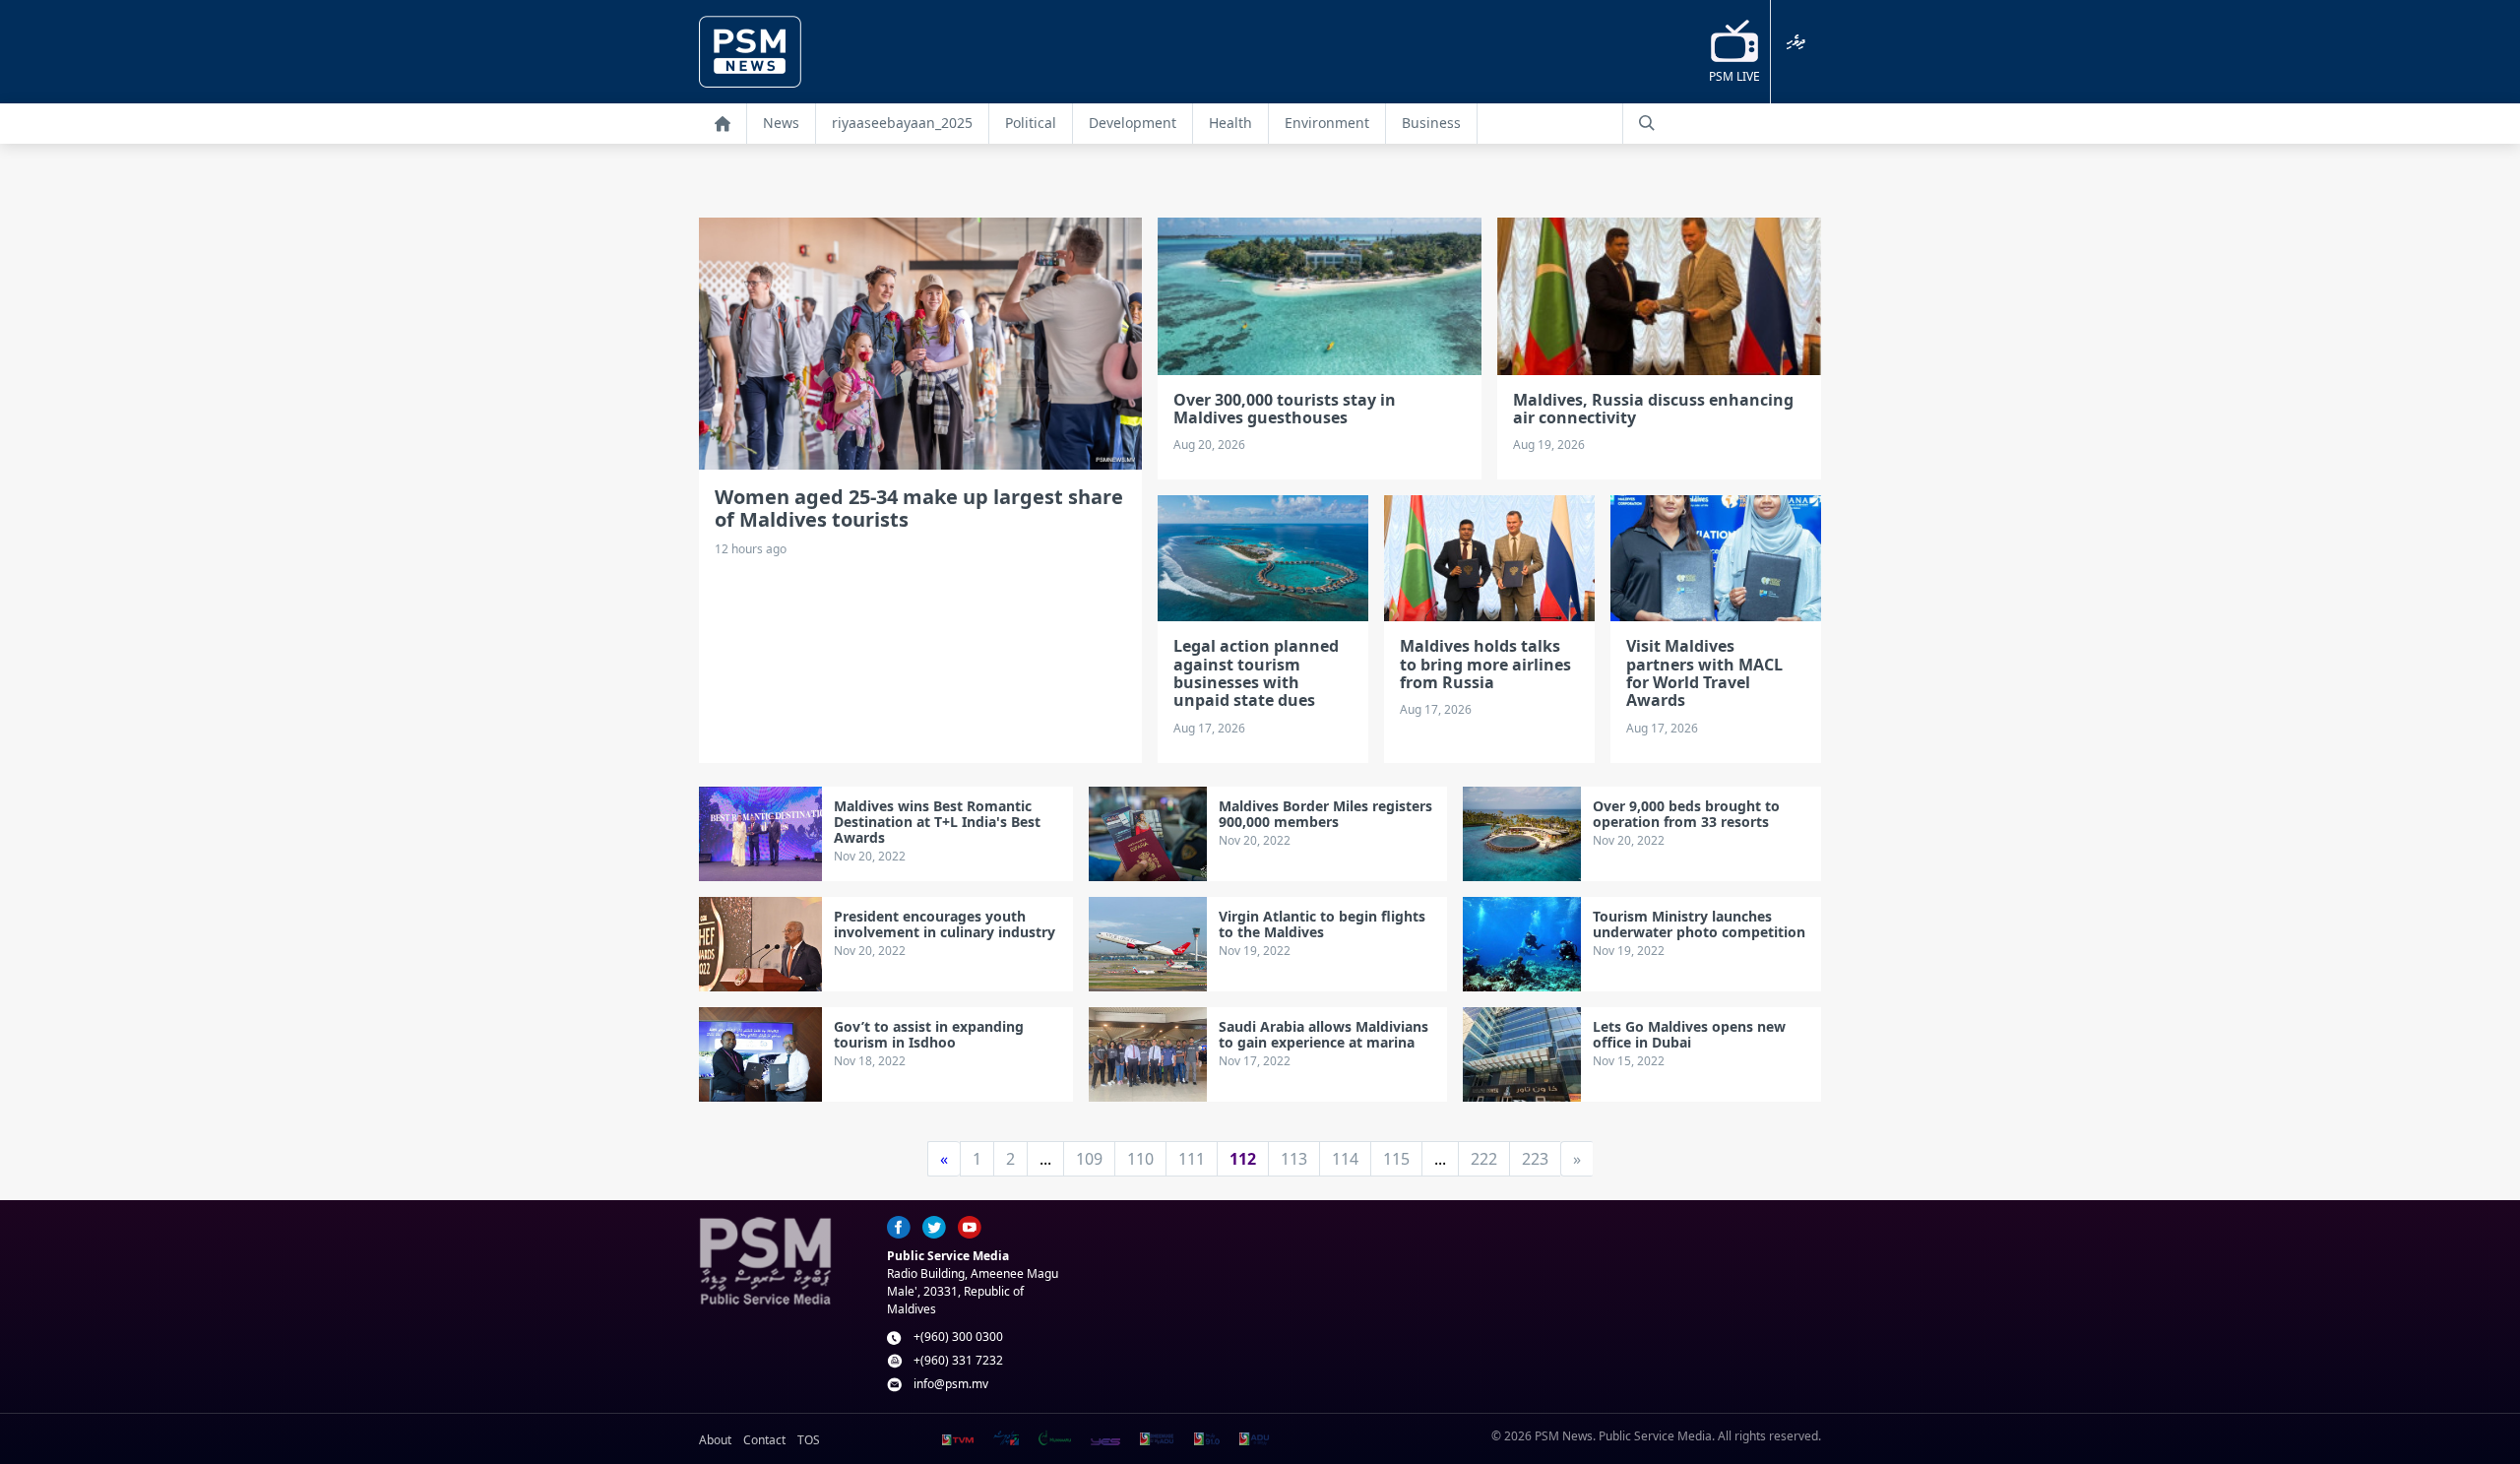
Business (1431, 123)
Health (1230, 123)
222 (1484, 1159)
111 (1192, 1159)
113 (1294, 1159)
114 (1345, 1159)
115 (1396, 1159)
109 (1089, 1159)
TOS (809, 1440)
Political (1031, 123)
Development (1133, 123)
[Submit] (1647, 123)
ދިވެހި (1796, 42)
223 (1535, 1159)
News (781, 123)
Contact (764, 1440)
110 (1140, 1159)
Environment (1327, 123)
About (715, 1440)
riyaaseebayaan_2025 (902, 123)
